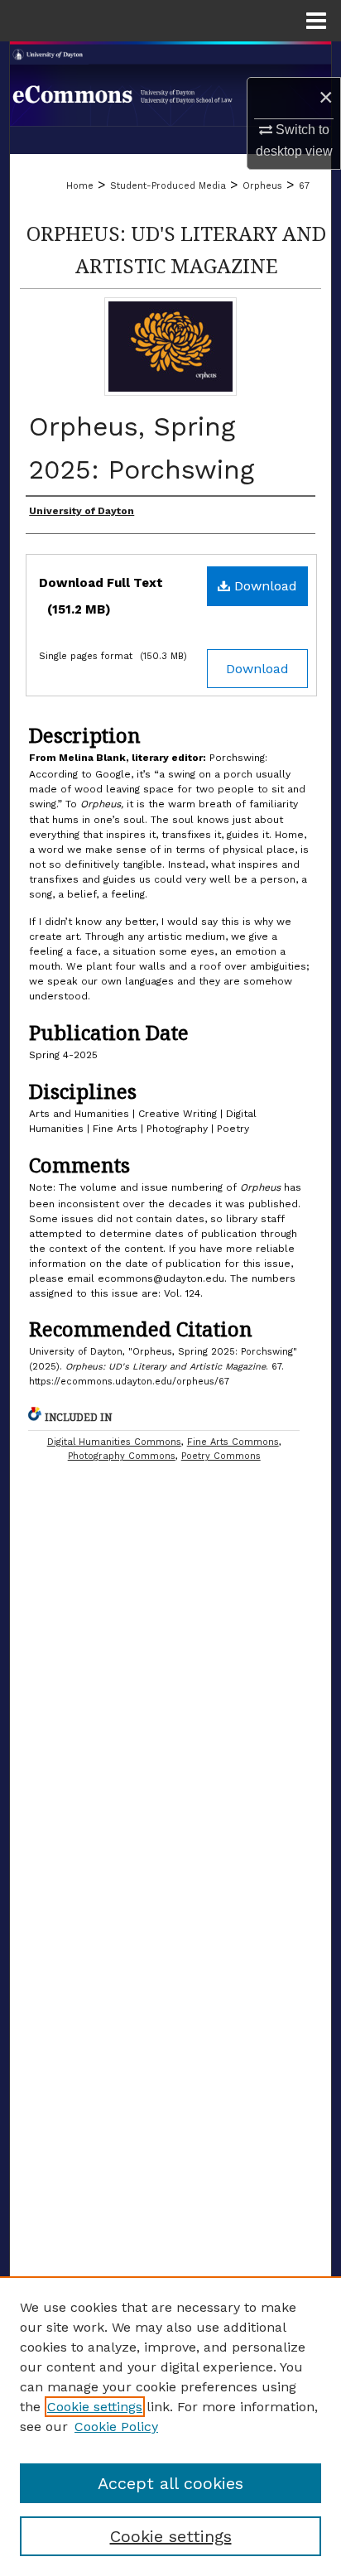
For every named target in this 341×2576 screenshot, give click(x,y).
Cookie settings (95, 2407)
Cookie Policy (116, 2427)
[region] (170, 2426)
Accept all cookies (170, 2483)
